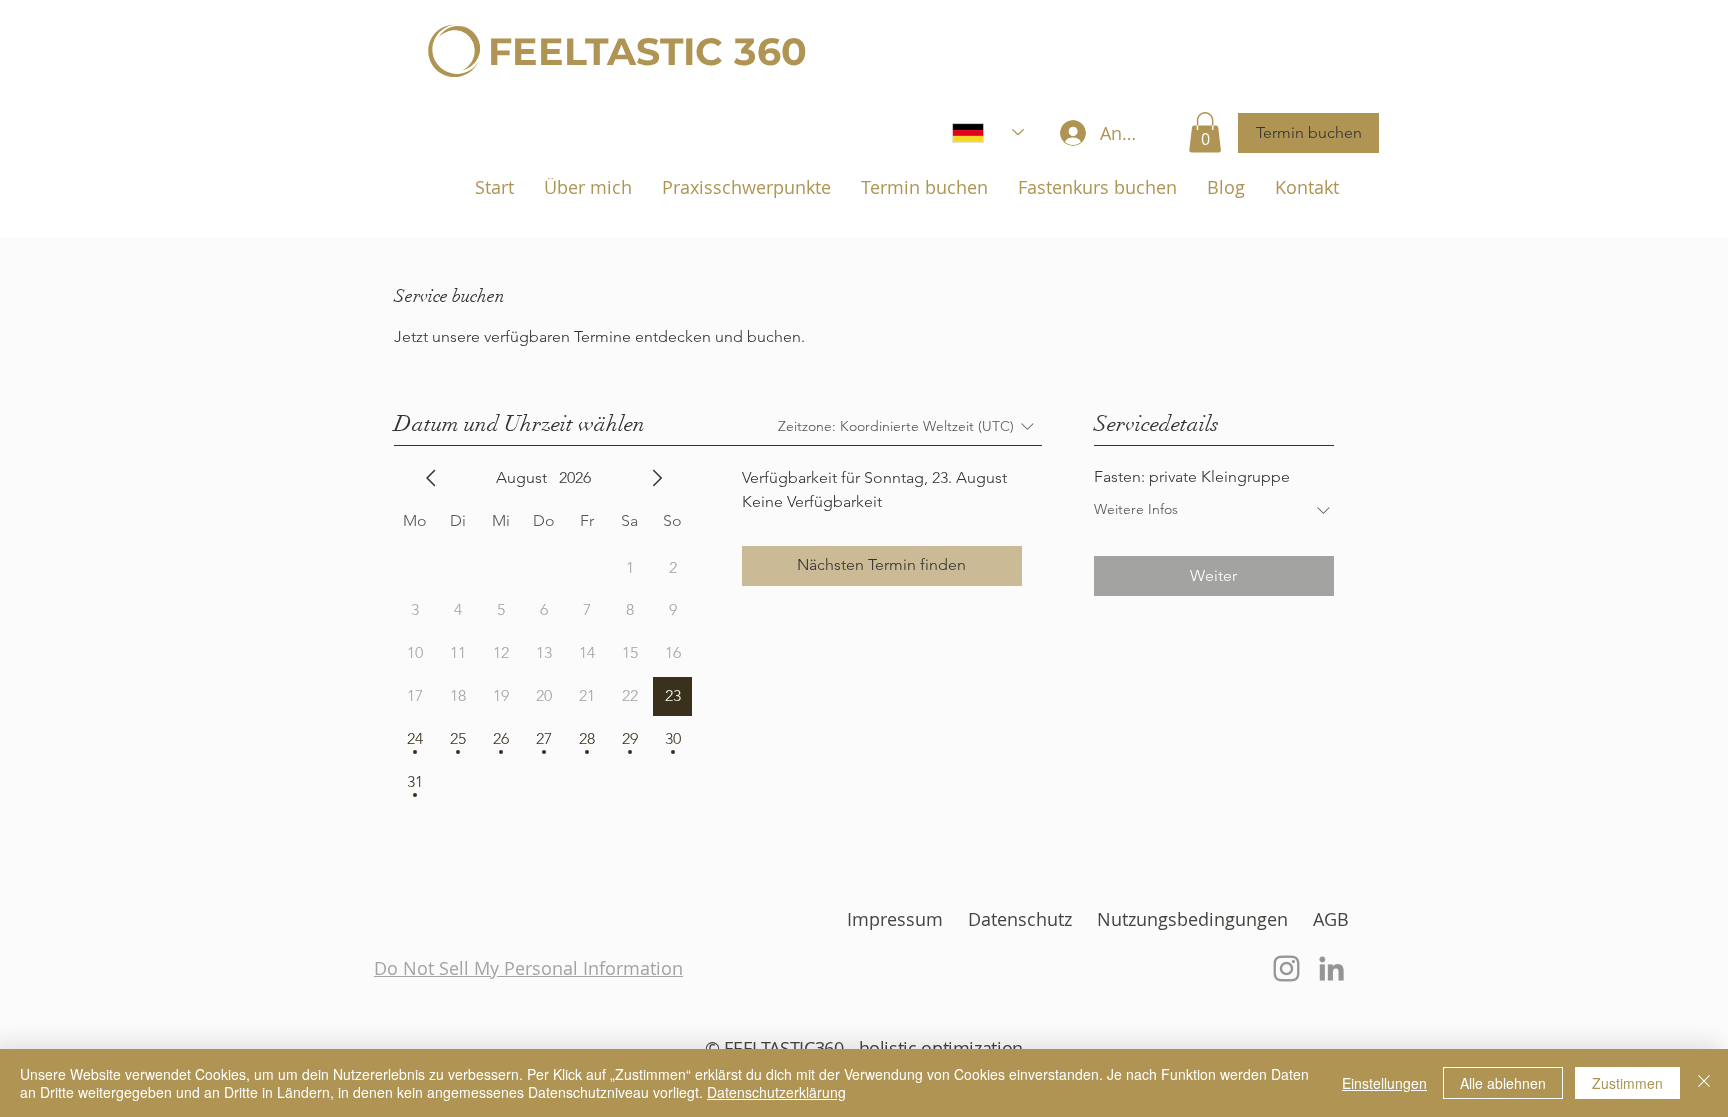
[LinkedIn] (1331, 968)
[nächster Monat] (657, 478)
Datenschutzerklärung (776, 1092)
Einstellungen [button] (1384, 1083)
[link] (1205, 132)
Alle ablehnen (1503, 1083)
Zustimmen (1627, 1083)
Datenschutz (1020, 919)
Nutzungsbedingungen (1192, 919)
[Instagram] (1286, 968)
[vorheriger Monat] (431, 478)
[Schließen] (1704, 1083)
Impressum (895, 919)
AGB (1331, 919)
